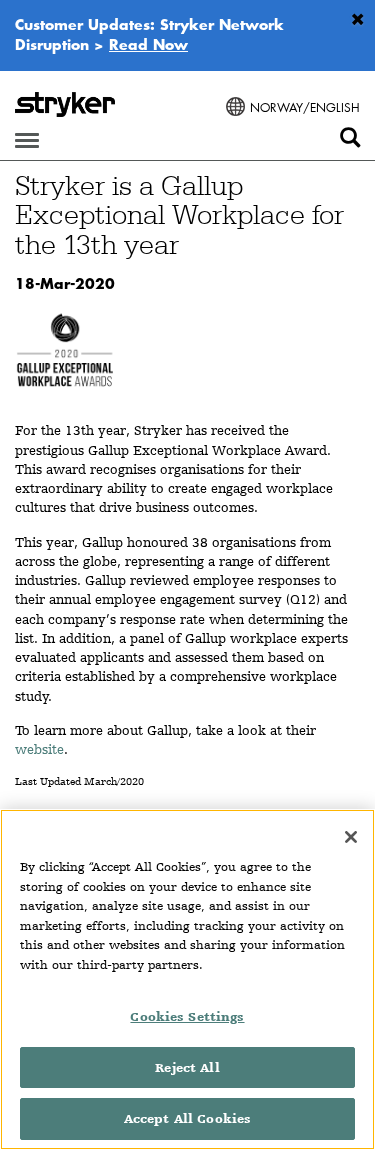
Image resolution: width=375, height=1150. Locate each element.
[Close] (351, 837)
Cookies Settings (187, 1016)
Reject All (187, 1067)
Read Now (148, 44)
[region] (187, 979)
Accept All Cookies (187, 1118)
